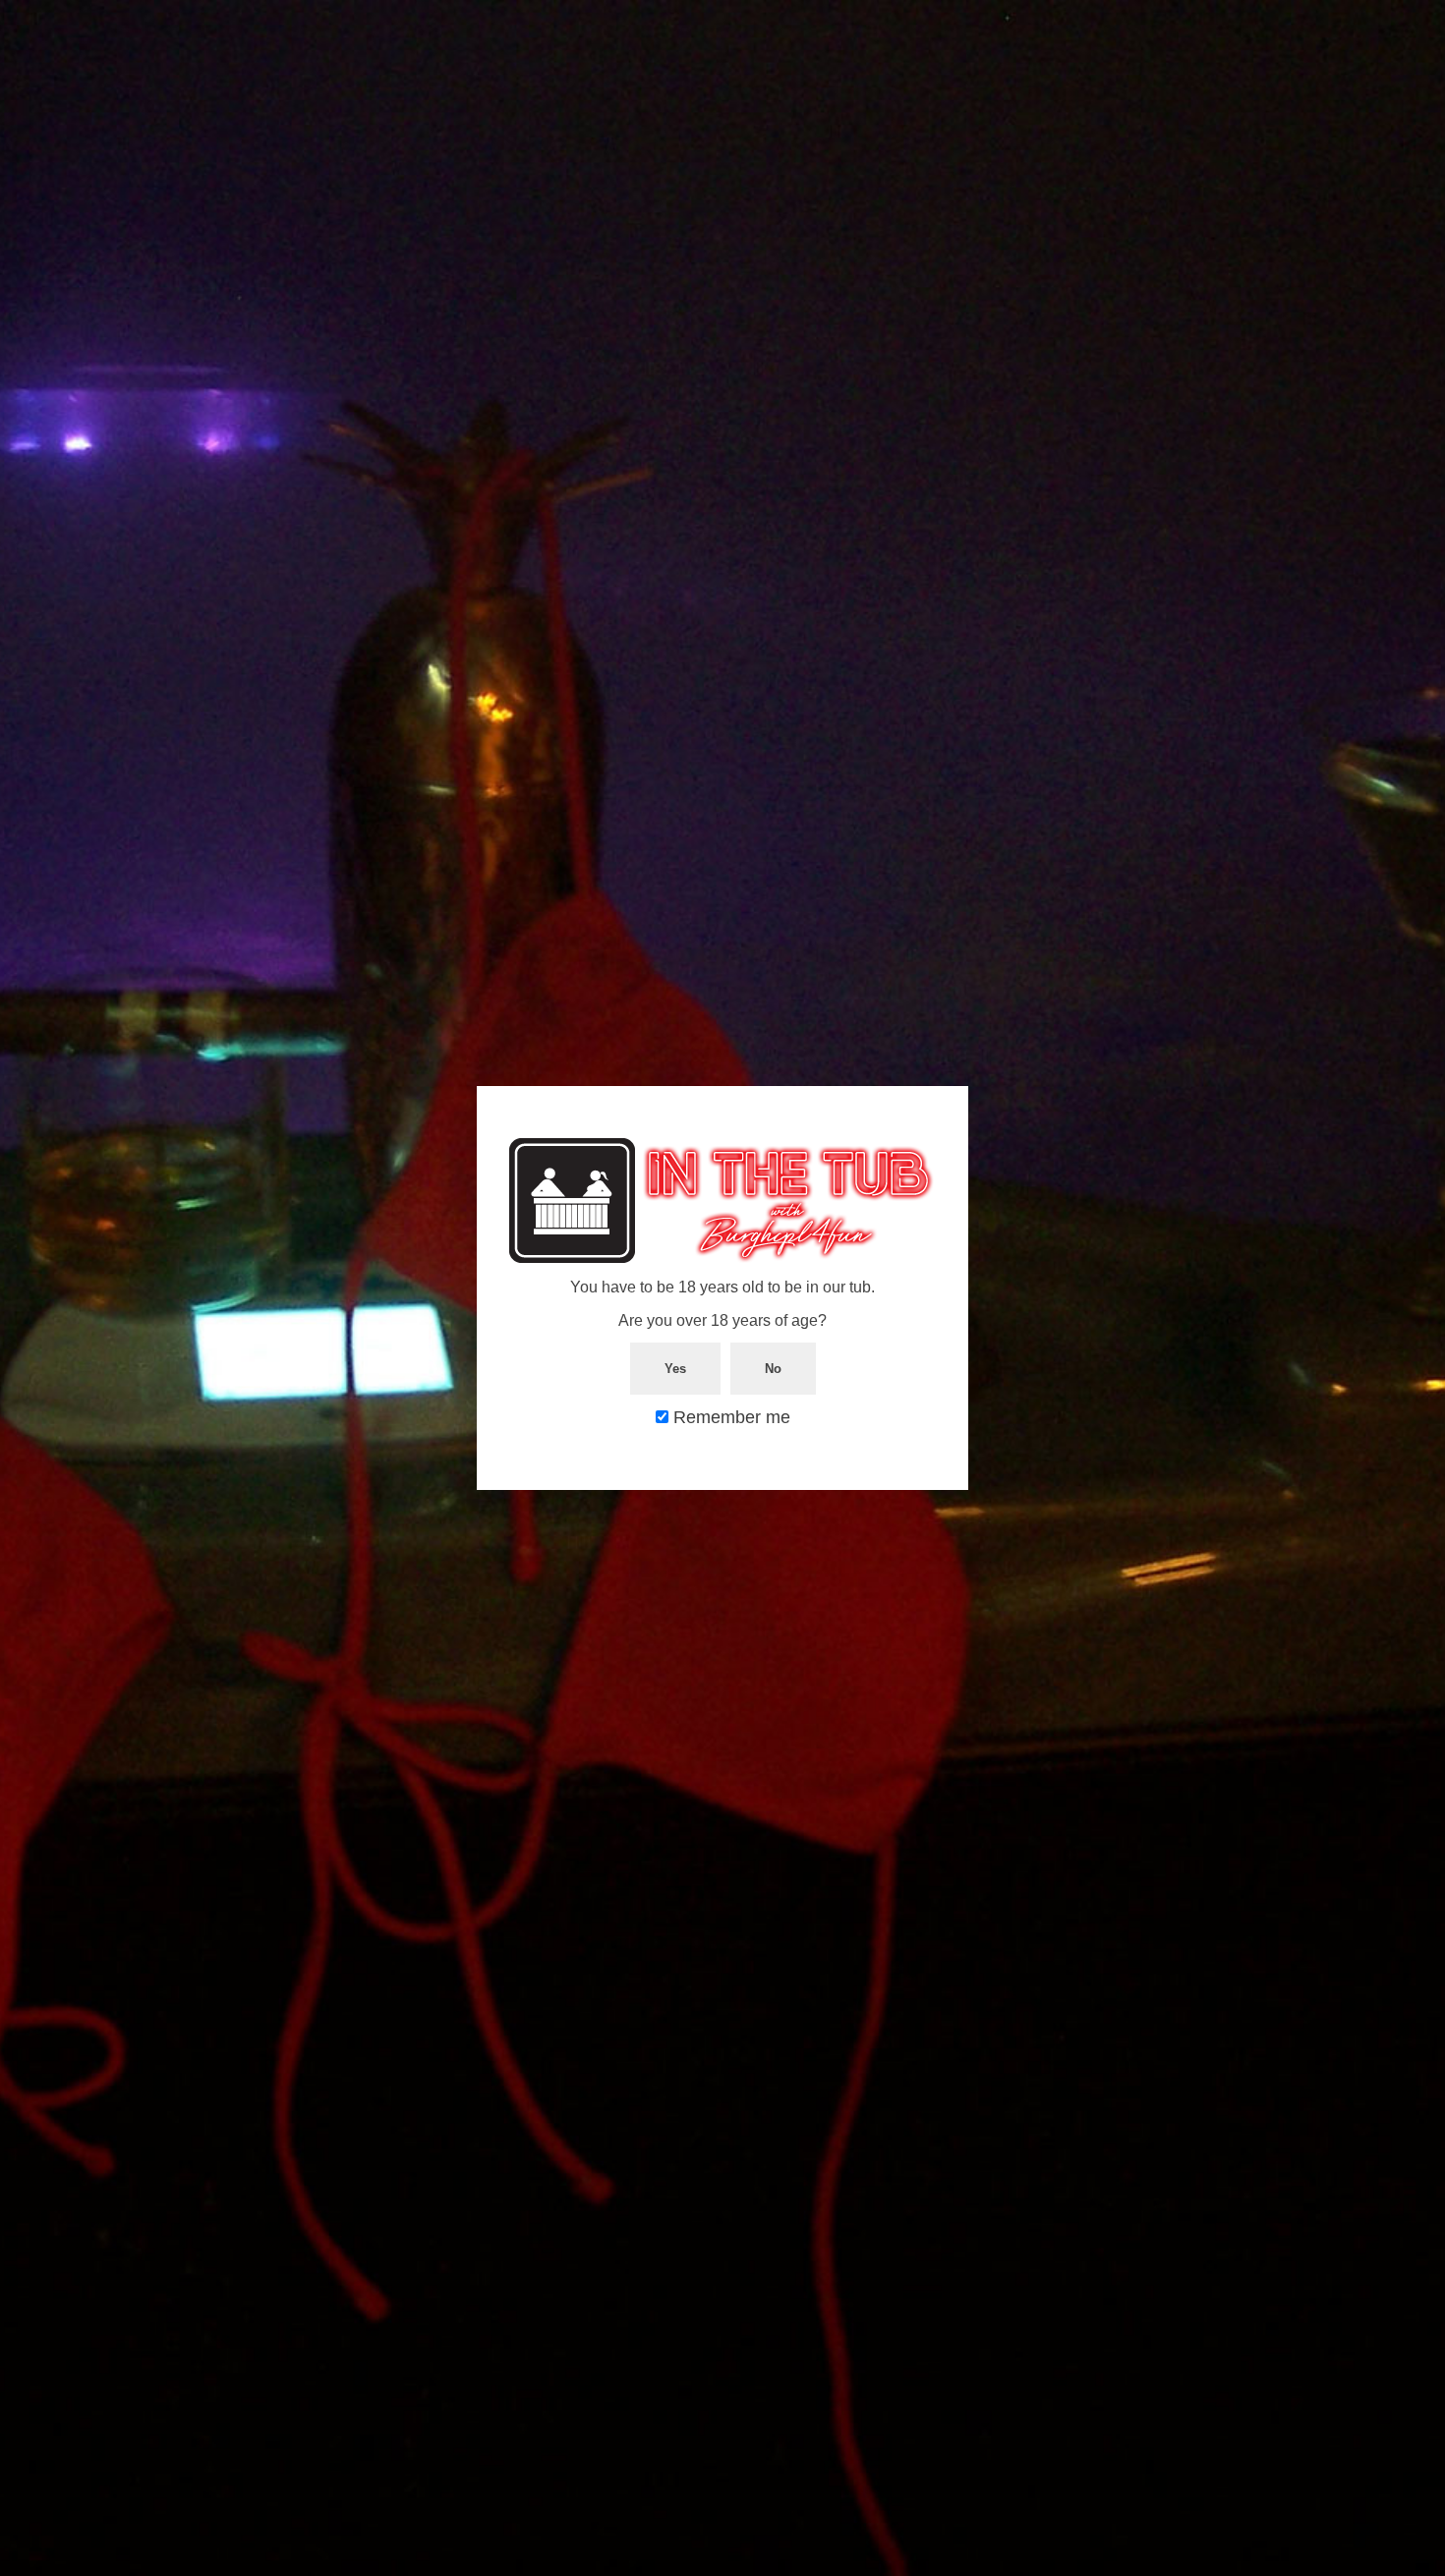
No (773, 1369)
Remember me (729, 1417)
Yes (675, 1369)
